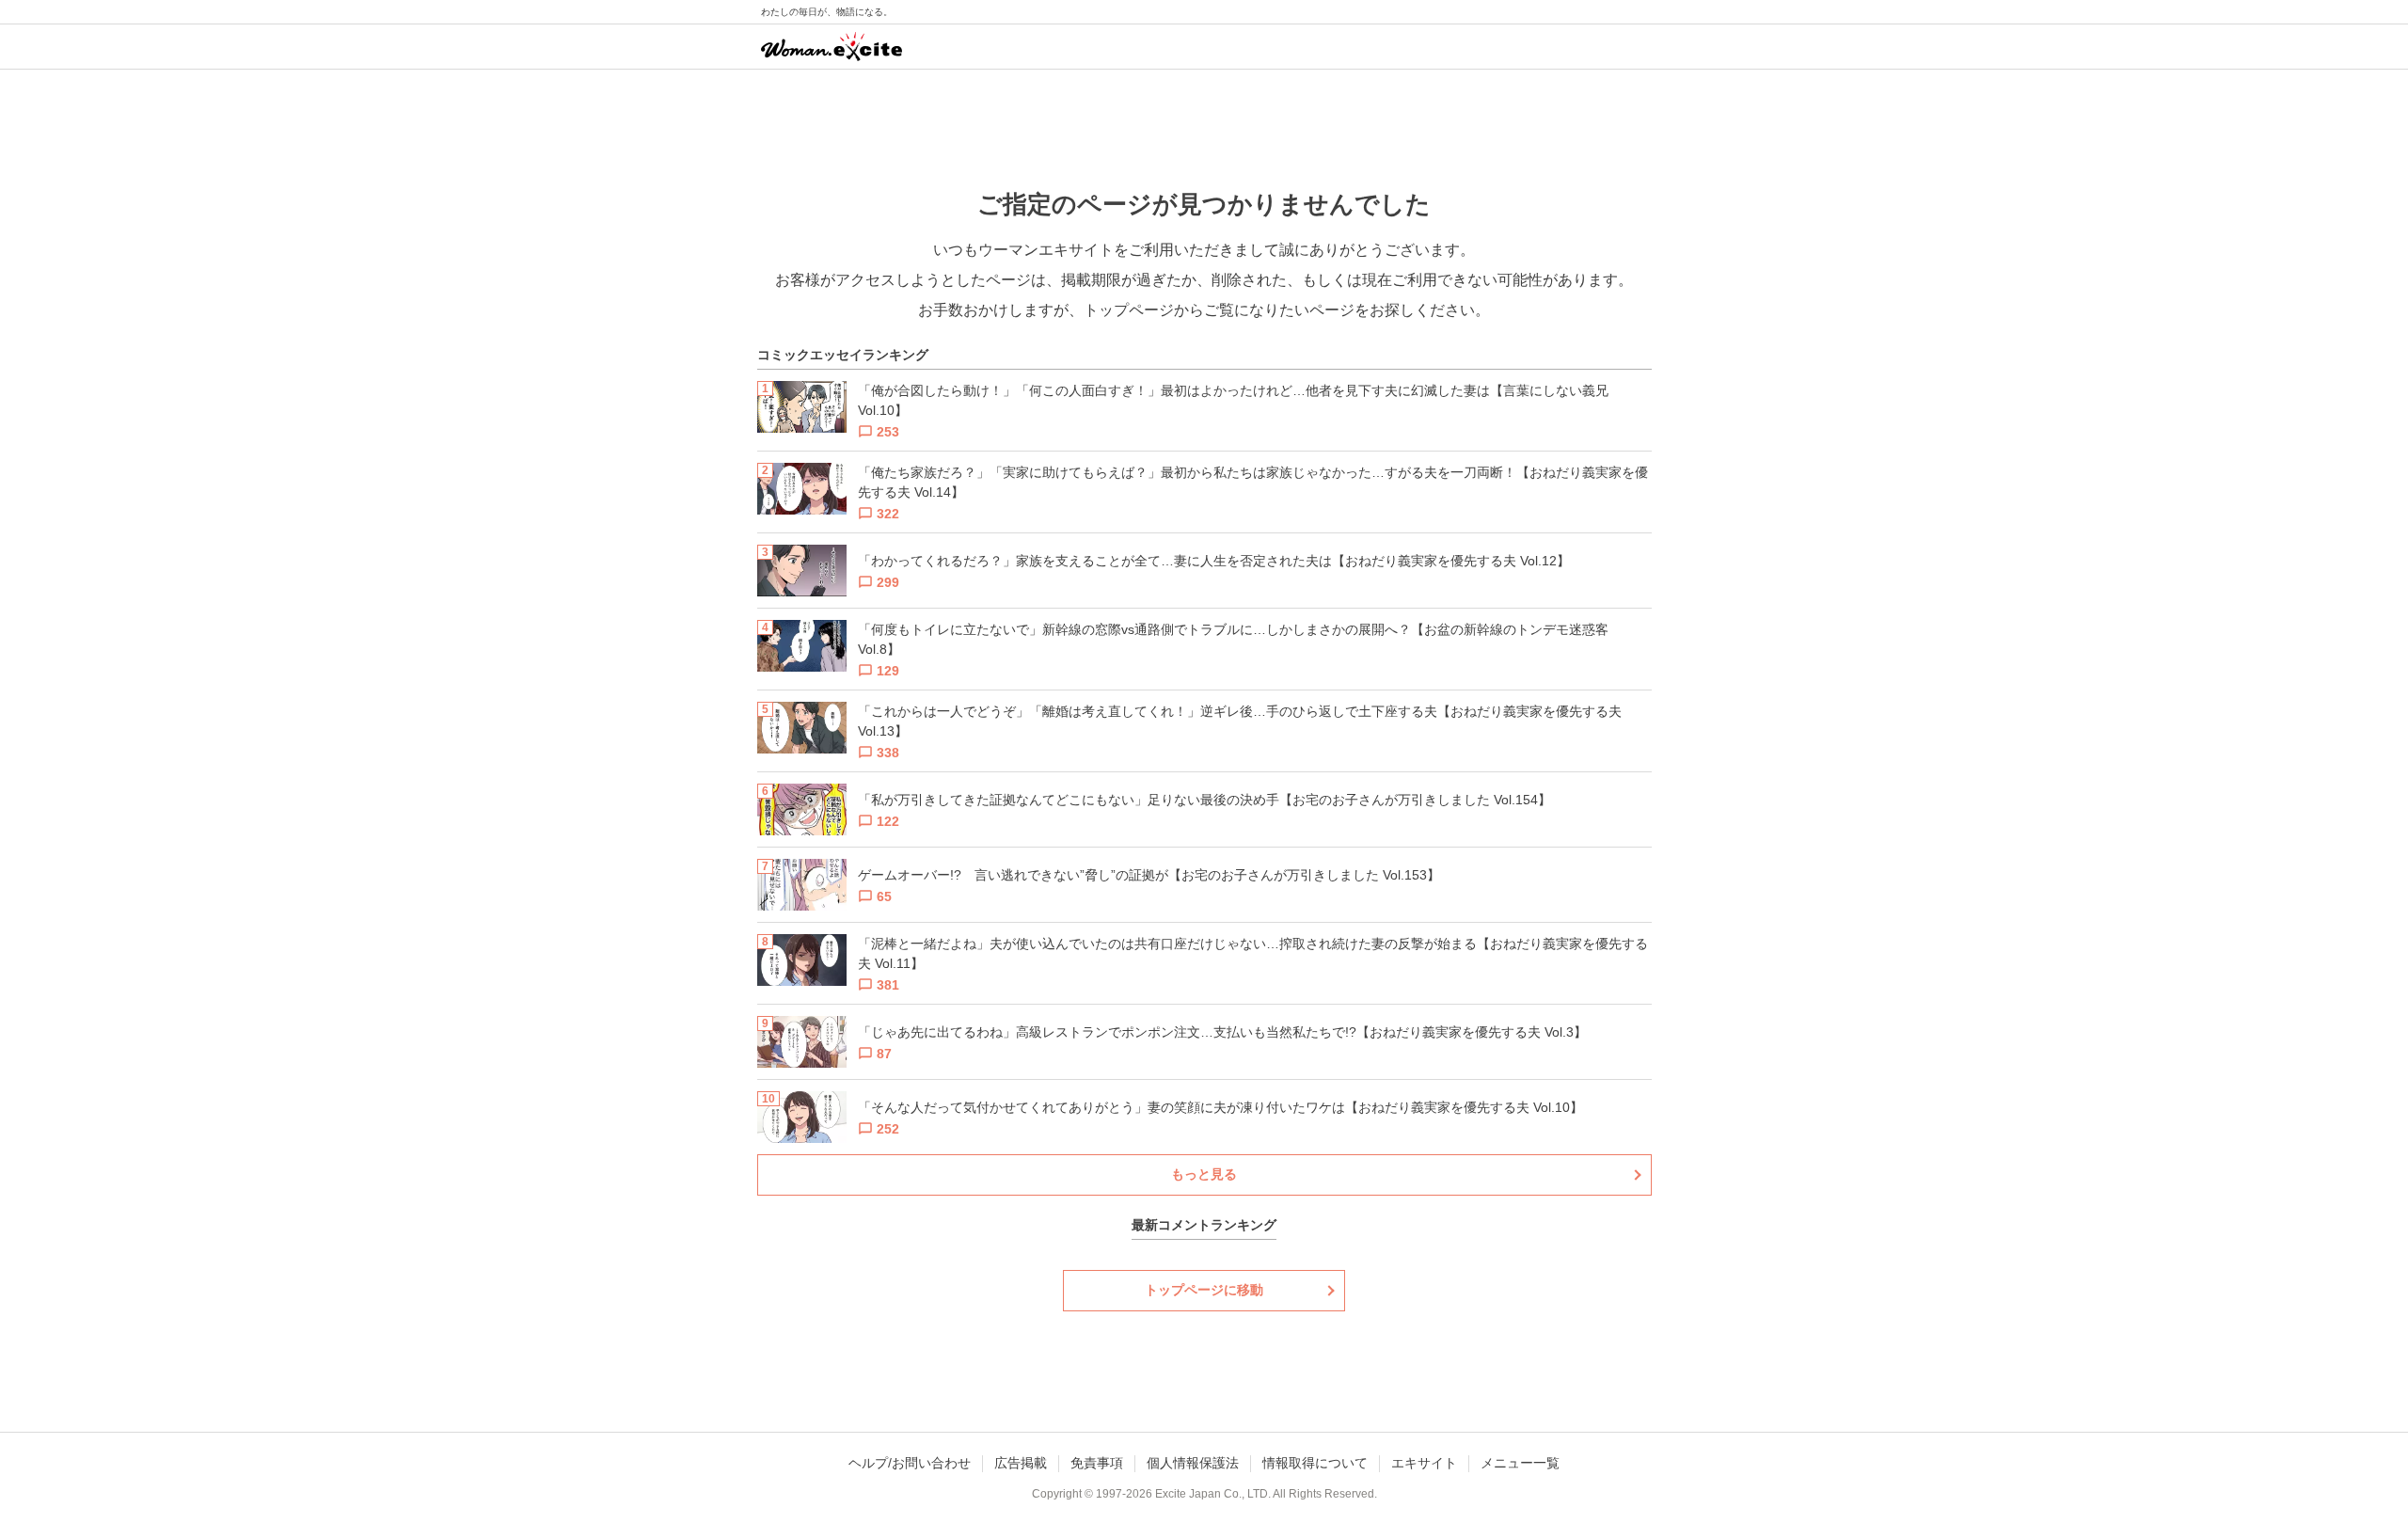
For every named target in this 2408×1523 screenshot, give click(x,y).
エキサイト (1424, 1463)
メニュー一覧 (1520, 1463)
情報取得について (1315, 1463)
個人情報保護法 (1193, 1463)
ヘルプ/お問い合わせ (910, 1463)
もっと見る (1204, 1174)
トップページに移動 (1204, 1290)
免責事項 (1097, 1463)
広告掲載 (1021, 1463)
